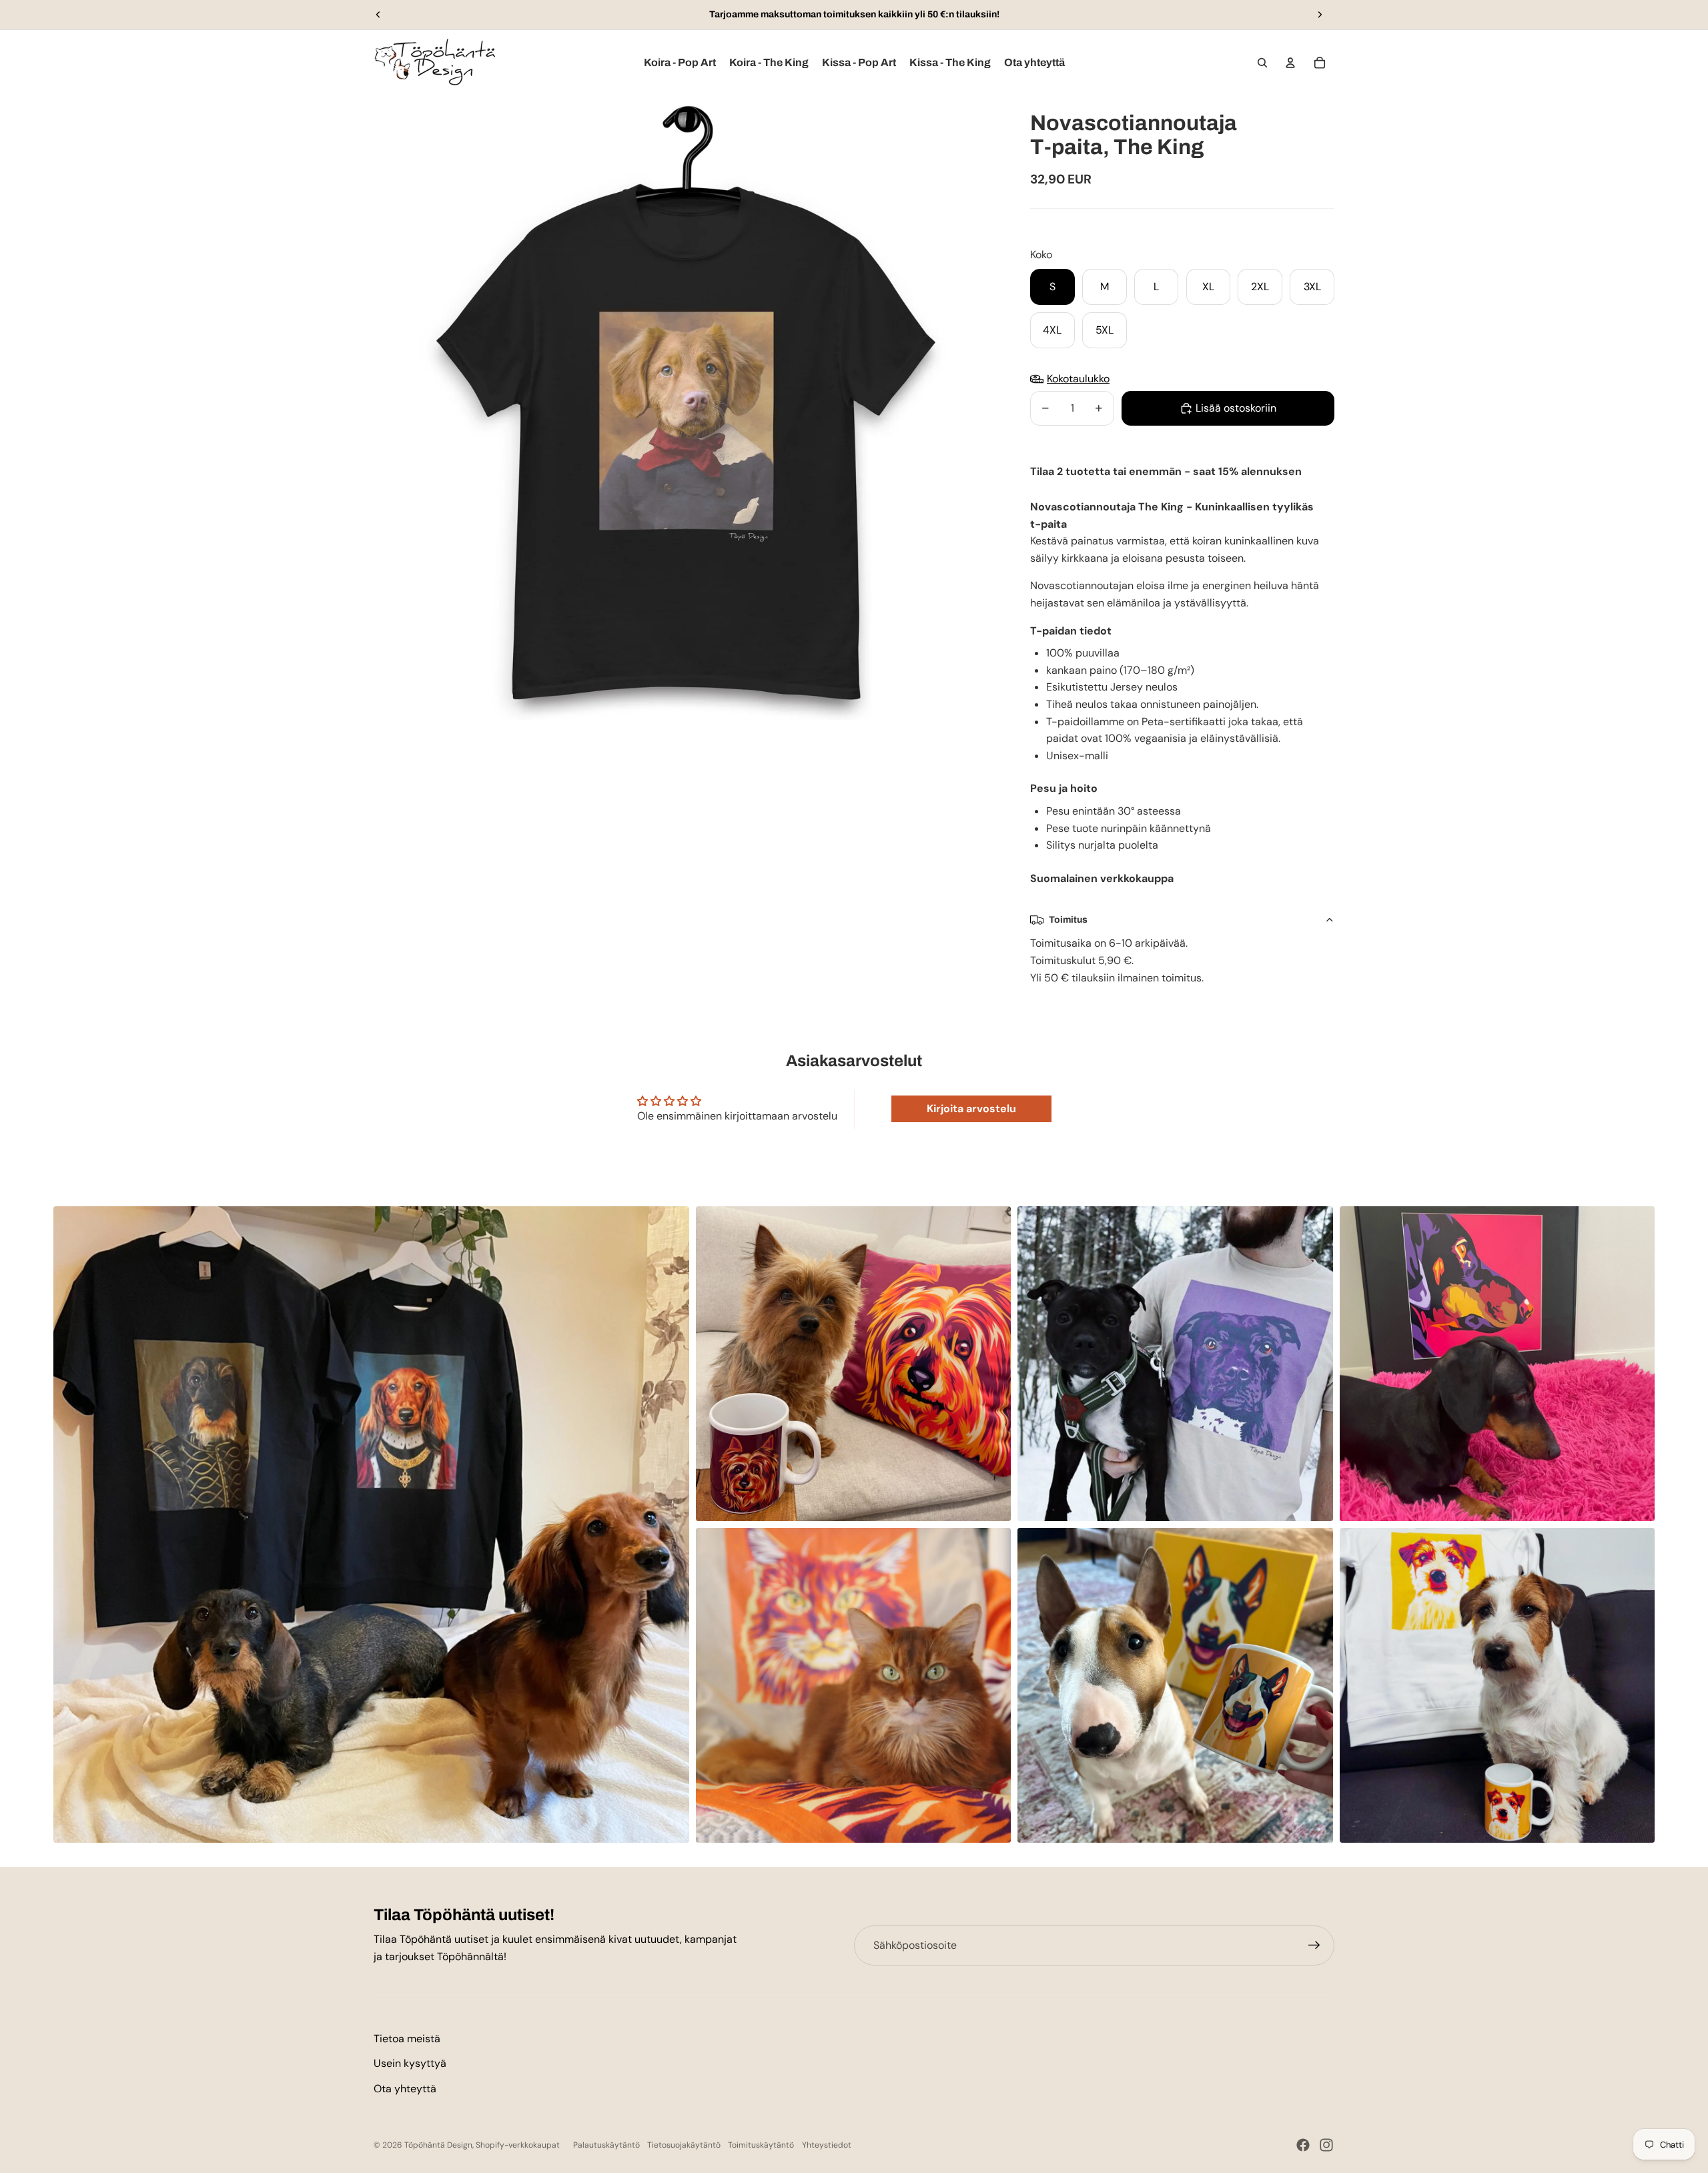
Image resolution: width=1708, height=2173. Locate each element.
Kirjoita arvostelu (971, 1109)
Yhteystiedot (827, 2145)
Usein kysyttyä (410, 2063)
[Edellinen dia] (378, 15)
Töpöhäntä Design (438, 2145)
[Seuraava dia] (1320, 15)
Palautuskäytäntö (606, 2145)
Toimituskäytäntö (761, 2145)
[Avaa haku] (1262, 63)
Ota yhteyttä (405, 2089)
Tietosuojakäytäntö (684, 2145)
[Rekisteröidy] (1314, 1945)
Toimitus (1068, 920)
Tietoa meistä (407, 2039)
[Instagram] (1326, 2145)
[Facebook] (1303, 2145)
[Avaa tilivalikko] (1290, 63)
